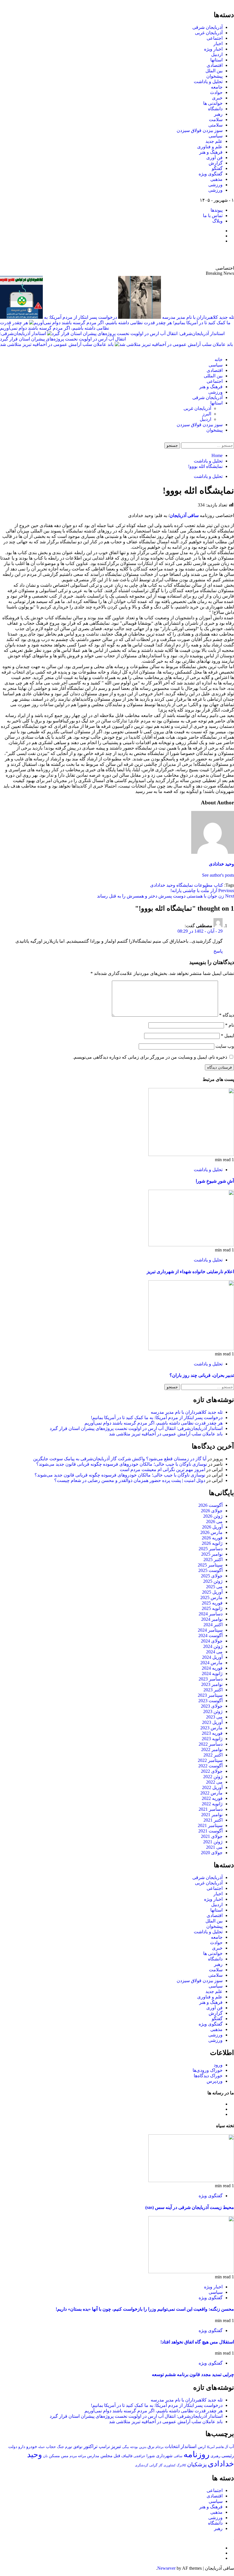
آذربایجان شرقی (207, 27)
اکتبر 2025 (213, 1560)
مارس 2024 (211, 1663)
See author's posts (218, 875)
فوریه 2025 (212, 1603)
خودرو (32, 2446)
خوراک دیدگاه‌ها (208, 2076)
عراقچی (139, 2456)
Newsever (166, 2568)
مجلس (106, 2456)
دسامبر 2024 (211, 1614)
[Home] (232, 349)
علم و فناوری (210, 147)
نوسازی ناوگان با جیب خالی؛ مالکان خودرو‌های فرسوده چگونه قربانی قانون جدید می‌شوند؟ (122, 1464)
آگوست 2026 (210, 1505)
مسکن (54, 2456)
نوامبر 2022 (212, 1749)
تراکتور (91, 2446)
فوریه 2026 (212, 1538)
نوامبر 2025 (212, 1554)
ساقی (178, 2456)
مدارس (93, 2456)
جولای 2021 (212, 1836)
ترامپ (104, 2446)
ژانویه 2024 (212, 1673)
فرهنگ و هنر (211, 152)
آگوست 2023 (210, 1701)
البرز (207, 414)
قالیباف (127, 2456)
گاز (161, 2465)
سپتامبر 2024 (210, 1630)
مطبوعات (203, 885)
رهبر (218, 114)
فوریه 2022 (212, 1798)
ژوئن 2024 (213, 1646)
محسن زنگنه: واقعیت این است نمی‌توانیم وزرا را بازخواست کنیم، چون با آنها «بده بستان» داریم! (145, 2309)
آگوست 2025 (210, 1570)
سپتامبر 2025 (210, 1565)
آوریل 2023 (212, 1722)
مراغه (82, 2456)
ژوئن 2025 (213, 1581)
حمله (42, 2447)
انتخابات (172, 2446)
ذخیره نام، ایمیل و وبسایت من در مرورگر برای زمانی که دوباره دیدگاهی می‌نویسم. (150, 1057)
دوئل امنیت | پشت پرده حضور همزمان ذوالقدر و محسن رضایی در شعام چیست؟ (130, 1480)
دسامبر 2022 (211, 1744)
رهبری (215, 2456)
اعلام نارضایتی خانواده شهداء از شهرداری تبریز (190, 1272)
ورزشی (215, 185)
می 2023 (214, 1717)
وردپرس (215, 2081)
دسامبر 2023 (211, 1679)
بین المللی (213, 376)
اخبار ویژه (213, 49)
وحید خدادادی (221, 864)
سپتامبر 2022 (210, 1760)
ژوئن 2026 (213, 1516)
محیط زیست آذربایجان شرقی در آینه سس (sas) (190, 2207)
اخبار (218, 44)
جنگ (60, 2447)
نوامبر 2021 (212, 1815)
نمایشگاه (185, 885)
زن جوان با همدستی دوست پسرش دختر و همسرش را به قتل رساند (166, 896)
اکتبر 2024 (213, 1625)
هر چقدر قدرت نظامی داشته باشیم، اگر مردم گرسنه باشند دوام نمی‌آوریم (154, 1423)
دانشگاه (215, 109)
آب (232, 2447)
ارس (202, 2447)
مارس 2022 (211, 1793)
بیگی (126, 2447)
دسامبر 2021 (211, 1809)
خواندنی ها (213, 103)
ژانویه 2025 (212, 1608)
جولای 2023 (212, 1706)
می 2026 (214, 1522)
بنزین (143, 2447)
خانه (219, 359)
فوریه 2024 (212, 1668)
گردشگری (142, 2465)
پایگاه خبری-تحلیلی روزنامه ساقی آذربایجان (172, 255)
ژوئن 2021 (213, 1842)
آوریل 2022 (212, 1787)
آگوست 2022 (210, 1766)
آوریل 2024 (212, 1657)
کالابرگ (181, 2465)
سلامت (216, 120)
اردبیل (217, 54)
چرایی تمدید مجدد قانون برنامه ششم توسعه (193, 2374)
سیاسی (216, 136)
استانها (216, 60)
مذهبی (216, 179)
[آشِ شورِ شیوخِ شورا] (191, 1154)
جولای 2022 (212, 1771)
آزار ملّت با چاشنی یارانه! (202, 891)
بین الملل (214, 71)
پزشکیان (197, 2464)
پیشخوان (214, 76)
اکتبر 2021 (213, 1820)
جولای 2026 (212, 1511)
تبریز (116, 2446)
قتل (117, 2456)
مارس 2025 (211, 1598)
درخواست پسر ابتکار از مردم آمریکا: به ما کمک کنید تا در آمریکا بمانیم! (157, 1418)
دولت (13, 2447)
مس (65, 2456)
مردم (73, 2456)
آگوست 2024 (210, 1635)
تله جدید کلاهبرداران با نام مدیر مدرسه (187, 1412)
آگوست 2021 (210, 1831)
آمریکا (211, 2447)
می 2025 (214, 1587)
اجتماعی (215, 38)
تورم (69, 2447)
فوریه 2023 (212, 1733)
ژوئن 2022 (213, 1777)
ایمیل (227, 1036)
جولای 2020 (212, 1853)
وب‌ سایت (225, 1046)
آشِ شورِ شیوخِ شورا (215, 1181)
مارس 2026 (211, 1532)
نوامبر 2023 (212, 1684)
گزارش (216, 163)
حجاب (51, 2447)
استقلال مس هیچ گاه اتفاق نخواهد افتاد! (197, 2342)
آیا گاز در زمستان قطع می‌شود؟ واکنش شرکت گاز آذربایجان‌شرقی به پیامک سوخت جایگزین (120, 1459)
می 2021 (214, 1847)
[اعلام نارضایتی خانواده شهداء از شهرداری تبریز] (191, 1245)
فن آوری (214, 158)
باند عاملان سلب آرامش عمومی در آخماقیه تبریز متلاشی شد (57, 344)
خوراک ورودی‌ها (208, 2070)
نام (230, 1025)
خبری (217, 98)
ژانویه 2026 (212, 1543)
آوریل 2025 (212, 1592)
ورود (218, 2065)
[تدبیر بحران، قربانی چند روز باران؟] (191, 1349)
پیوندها (217, 210)
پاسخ (218, 951)
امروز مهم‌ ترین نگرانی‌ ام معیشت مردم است (163, 1470)
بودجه (134, 2447)
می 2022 (214, 1782)
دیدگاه (227, 1015)
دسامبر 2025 (211, 1549)
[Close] (232, 2)
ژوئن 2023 (213, 1711)
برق (151, 2447)
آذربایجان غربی (209, 33)
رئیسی (228, 2456)
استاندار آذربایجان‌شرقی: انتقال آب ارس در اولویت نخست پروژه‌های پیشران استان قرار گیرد (136, 1428)
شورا (151, 2456)
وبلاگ (217, 221)
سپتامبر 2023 (210, 1695)
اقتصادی (215, 65)
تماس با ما (213, 216)
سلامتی (215, 125)
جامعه (217, 87)
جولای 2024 (212, 1641)
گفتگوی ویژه (211, 174)
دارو (22, 2447)
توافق (78, 2447)
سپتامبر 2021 (210, 1825)
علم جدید (214, 141)
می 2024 (214, 1652)
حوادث (216, 92)
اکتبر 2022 (213, 1755)
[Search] (232, 440)
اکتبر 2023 (213, 1690)
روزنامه (196, 2454)
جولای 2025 (212, 1576)
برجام (160, 2447)
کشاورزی (170, 2465)
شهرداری (164, 2456)
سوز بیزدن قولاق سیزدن (200, 130)
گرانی (153, 2465)
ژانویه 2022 (212, 1804)
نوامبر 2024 (212, 1619)
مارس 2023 (211, 1728)
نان (45, 2456)
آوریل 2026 (212, 1527)
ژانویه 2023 (212, 1739)
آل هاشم (222, 2447)
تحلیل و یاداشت (208, 82)
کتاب (218, 885)
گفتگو (217, 168)
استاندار (189, 2446)
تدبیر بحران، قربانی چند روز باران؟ (202, 1375)
